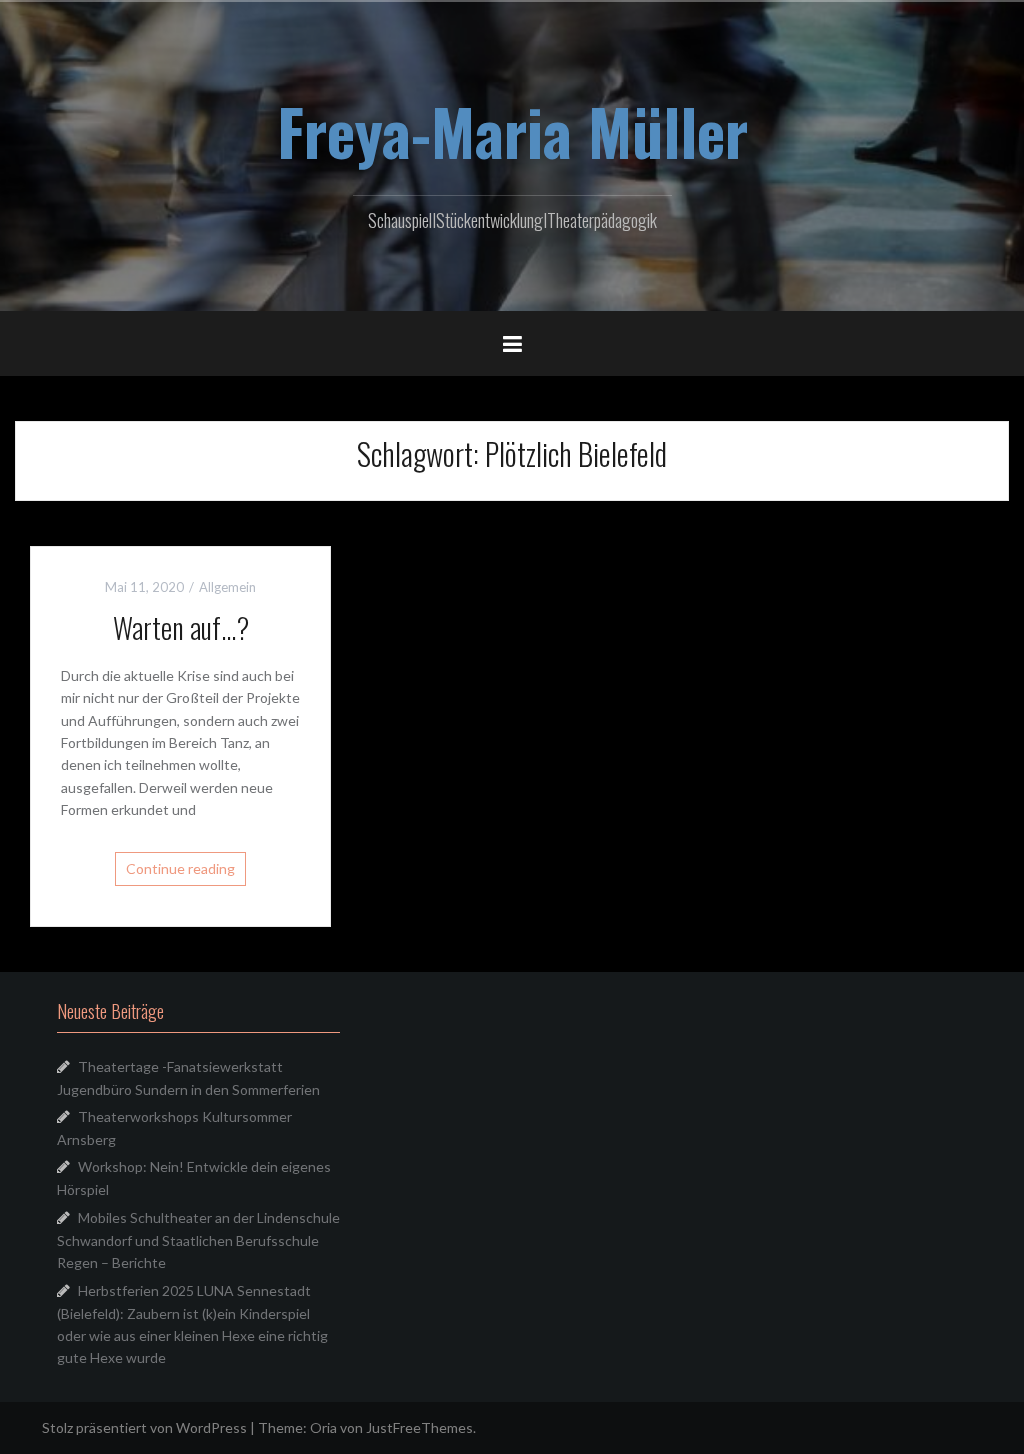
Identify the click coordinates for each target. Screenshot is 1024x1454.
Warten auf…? (181, 627)
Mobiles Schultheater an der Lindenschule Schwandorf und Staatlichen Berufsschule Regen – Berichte (198, 1240)
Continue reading (180, 868)
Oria (323, 1427)
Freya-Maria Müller (512, 131)
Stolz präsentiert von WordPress (144, 1427)
